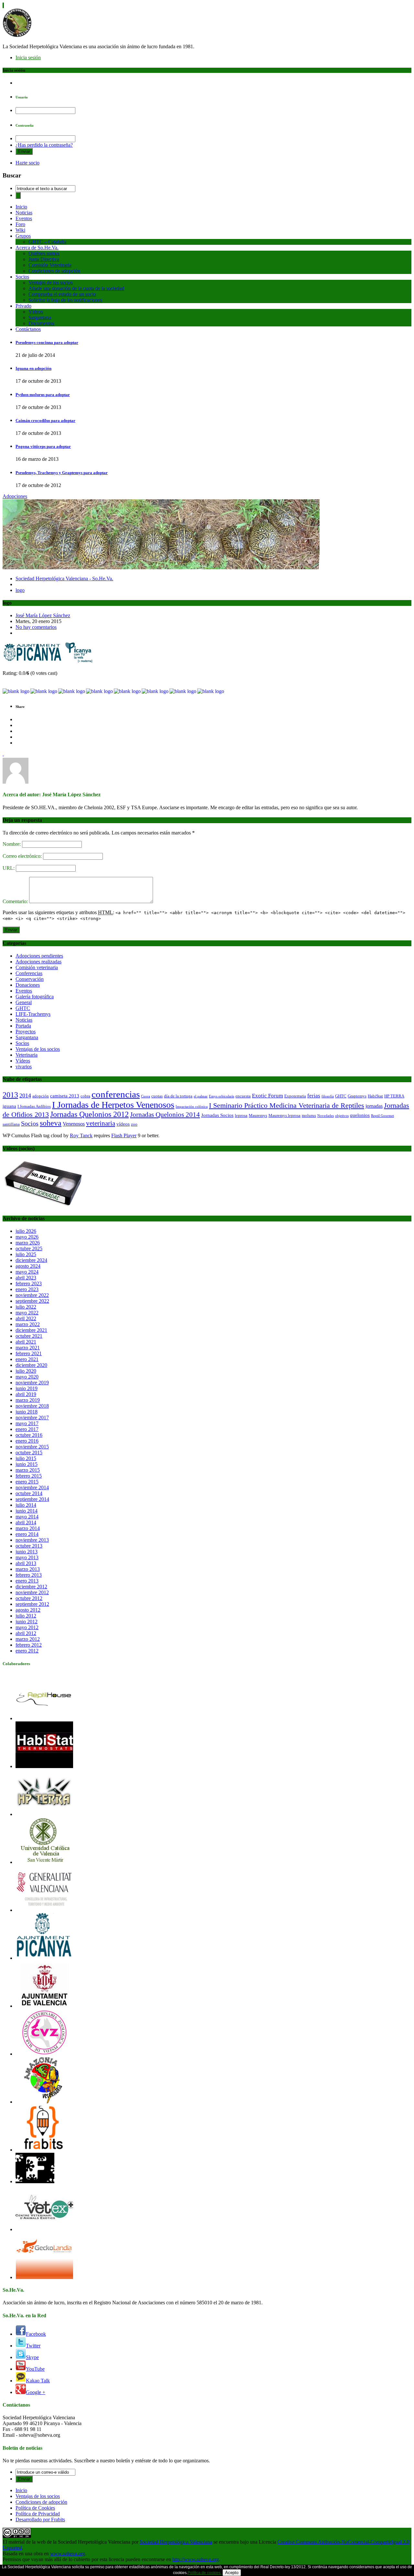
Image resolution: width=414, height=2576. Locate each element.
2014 (25, 1095)
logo (20, 590)
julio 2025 (26, 1254)
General (24, 1002)
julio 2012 (26, 1616)
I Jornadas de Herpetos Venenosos (113, 1105)
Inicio (21, 207)
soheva (51, 1123)
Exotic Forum (267, 1096)
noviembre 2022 (32, 1295)
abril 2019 (26, 1394)
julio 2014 (26, 1505)
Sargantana (40, 318)
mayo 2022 (27, 1313)
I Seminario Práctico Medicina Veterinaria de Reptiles (287, 1105)
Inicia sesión (28, 57)
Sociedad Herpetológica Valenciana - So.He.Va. (64, 579)
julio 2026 (26, 1231)
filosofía (328, 1096)
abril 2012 (26, 1633)
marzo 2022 (28, 1324)
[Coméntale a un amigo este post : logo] (211, 691)
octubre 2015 (29, 1453)
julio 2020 (26, 1371)
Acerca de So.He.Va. (37, 248)
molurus (309, 1115)
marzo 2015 (28, 1470)
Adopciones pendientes (39, 956)
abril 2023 (26, 1278)
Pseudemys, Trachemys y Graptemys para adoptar (62, 473)
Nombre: (12, 844)
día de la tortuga (178, 1096)
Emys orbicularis (222, 1096)
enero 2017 (27, 1429)
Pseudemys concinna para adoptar (47, 342)
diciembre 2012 (31, 1587)
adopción (41, 1096)
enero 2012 (27, 1651)
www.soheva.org (68, 2553)
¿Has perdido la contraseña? (44, 145)
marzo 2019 (28, 1400)
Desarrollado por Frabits (40, 2519)
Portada (23, 1026)
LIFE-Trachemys (33, 1014)
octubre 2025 (29, 1248)
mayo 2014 (27, 1517)
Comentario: (16, 901)
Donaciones (28, 985)
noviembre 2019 (32, 1383)
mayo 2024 (27, 1272)
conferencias (116, 1094)
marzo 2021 (28, 1348)
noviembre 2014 (32, 1487)
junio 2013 (27, 1552)
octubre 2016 (29, 1435)
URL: (9, 868)
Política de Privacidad (38, 2514)
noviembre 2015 (32, 1447)
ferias (314, 1096)
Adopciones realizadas (38, 962)
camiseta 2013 (65, 1096)
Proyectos (26, 1032)
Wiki (20, 230)
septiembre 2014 (32, 1499)
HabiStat (375, 1096)
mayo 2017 (27, 1423)
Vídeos (36, 312)
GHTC (23, 1008)
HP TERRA (394, 1096)
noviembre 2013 (32, 1540)
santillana (11, 1124)
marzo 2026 (28, 1243)
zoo (134, 1124)
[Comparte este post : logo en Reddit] (127, 691)
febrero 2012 (29, 1645)
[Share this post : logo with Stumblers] (155, 691)
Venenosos (74, 1124)
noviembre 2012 (32, 1592)
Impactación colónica (192, 1107)
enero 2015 (27, 1482)
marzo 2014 (28, 1528)
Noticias (24, 213)
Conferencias (29, 973)
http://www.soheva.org (196, 2559)
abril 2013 (26, 1563)
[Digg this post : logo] (44, 691)
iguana (9, 1106)
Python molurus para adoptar (43, 395)
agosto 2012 (28, 1610)
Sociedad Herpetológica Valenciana (176, 2542)
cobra (85, 1096)
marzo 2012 (28, 1639)
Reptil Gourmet (382, 1116)
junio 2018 (27, 1412)
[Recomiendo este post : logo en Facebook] (72, 691)
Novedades (326, 1116)
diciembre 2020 (31, 1365)
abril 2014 (26, 1522)
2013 (10, 1095)
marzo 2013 (28, 1569)
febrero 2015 (29, 1476)
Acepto (232, 2573)
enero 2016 (27, 1441)
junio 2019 (27, 1388)
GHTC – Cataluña (47, 242)
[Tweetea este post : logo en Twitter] (183, 691)
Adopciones (15, 496)
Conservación (30, 979)
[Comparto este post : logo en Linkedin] (99, 691)
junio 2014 (27, 1511)
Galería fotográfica (35, 997)
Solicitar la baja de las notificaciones (65, 300)
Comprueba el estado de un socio (62, 294)
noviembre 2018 (32, 1406)
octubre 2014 (29, 1493)
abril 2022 (26, 1318)
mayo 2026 (27, 1237)
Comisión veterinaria (37, 967)
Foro (20, 224)
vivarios (24, 1067)
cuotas (157, 1096)
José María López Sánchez (43, 615)
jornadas (374, 1106)
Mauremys (258, 1115)
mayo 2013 (27, 1557)
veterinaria (101, 1123)
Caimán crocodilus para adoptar (45, 420)
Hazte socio (27, 163)
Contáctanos (28, 329)
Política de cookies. (205, 2573)
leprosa (241, 1115)
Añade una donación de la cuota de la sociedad (76, 288)
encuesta (243, 1096)
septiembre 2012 (32, 1604)
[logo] (48, 662)
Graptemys (357, 1096)
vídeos (123, 1124)
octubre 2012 (29, 1598)
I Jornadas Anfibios (34, 1106)
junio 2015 (27, 1464)
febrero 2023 (29, 1283)
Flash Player (124, 1135)
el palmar (201, 1096)
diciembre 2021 (31, 1330)
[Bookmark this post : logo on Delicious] (16, 691)
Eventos (24, 218)
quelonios (360, 1115)
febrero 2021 (29, 1353)
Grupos (23, 236)
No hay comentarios (36, 627)
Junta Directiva (44, 259)
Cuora (146, 1096)
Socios (22, 277)
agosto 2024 (28, 1266)
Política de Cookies (35, 2508)
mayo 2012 (27, 1627)
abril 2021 (26, 1342)
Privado (23, 306)
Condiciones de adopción (54, 271)
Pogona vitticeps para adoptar (43, 446)
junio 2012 (27, 1622)
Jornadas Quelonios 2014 (165, 1115)
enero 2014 (27, 1534)
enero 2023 (27, 1289)
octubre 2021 (29, 1336)
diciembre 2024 (31, 1260)
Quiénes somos (44, 253)
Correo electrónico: (23, 856)
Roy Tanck (81, 1135)
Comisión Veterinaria (50, 265)
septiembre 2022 (32, 1301)
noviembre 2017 (32, 1418)
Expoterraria (295, 1096)
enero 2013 (27, 1581)
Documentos (41, 323)
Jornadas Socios (217, 1115)
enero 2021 (27, 1359)
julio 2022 (26, 1307)
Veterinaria (27, 1055)
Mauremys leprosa (284, 1115)
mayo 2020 (27, 1377)
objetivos (342, 1116)
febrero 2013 (29, 1575)
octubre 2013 (29, 1546)
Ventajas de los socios (51, 283)
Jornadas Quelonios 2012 (89, 1114)
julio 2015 (26, 1458)
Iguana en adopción (33, 368)
